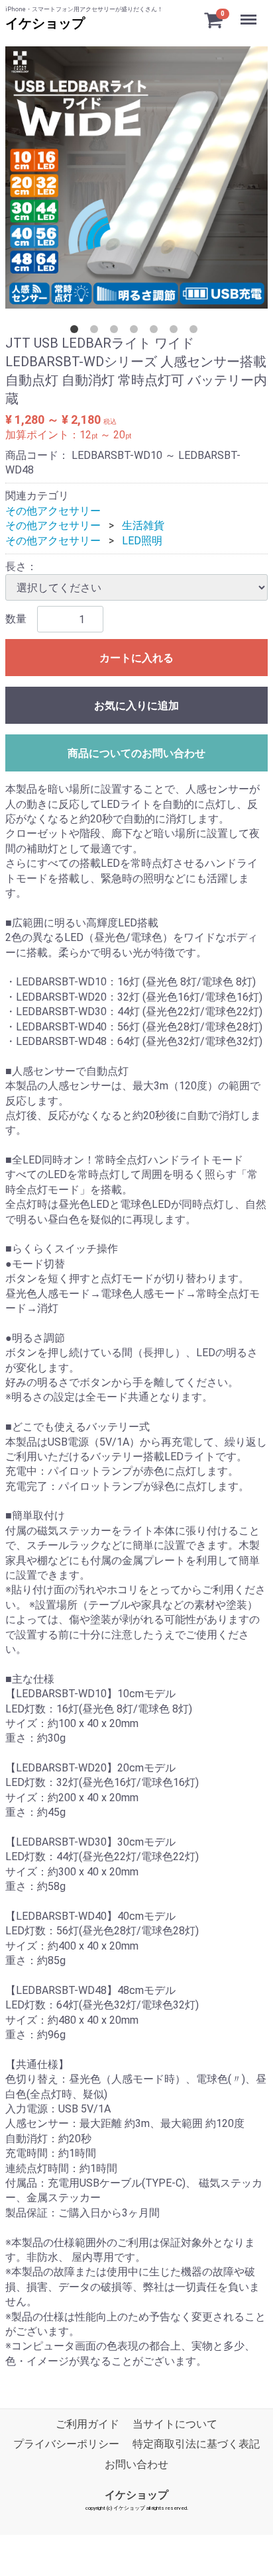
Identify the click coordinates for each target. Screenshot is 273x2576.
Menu (250, 12)
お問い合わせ (136, 2464)
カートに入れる (136, 658)
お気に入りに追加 (136, 706)
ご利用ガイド (87, 2424)
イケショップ (45, 23)
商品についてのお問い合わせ (136, 753)
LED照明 (142, 541)
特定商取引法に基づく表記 (196, 2445)
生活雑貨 (143, 525)
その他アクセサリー (53, 511)
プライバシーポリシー (66, 2445)
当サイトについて (175, 2424)
